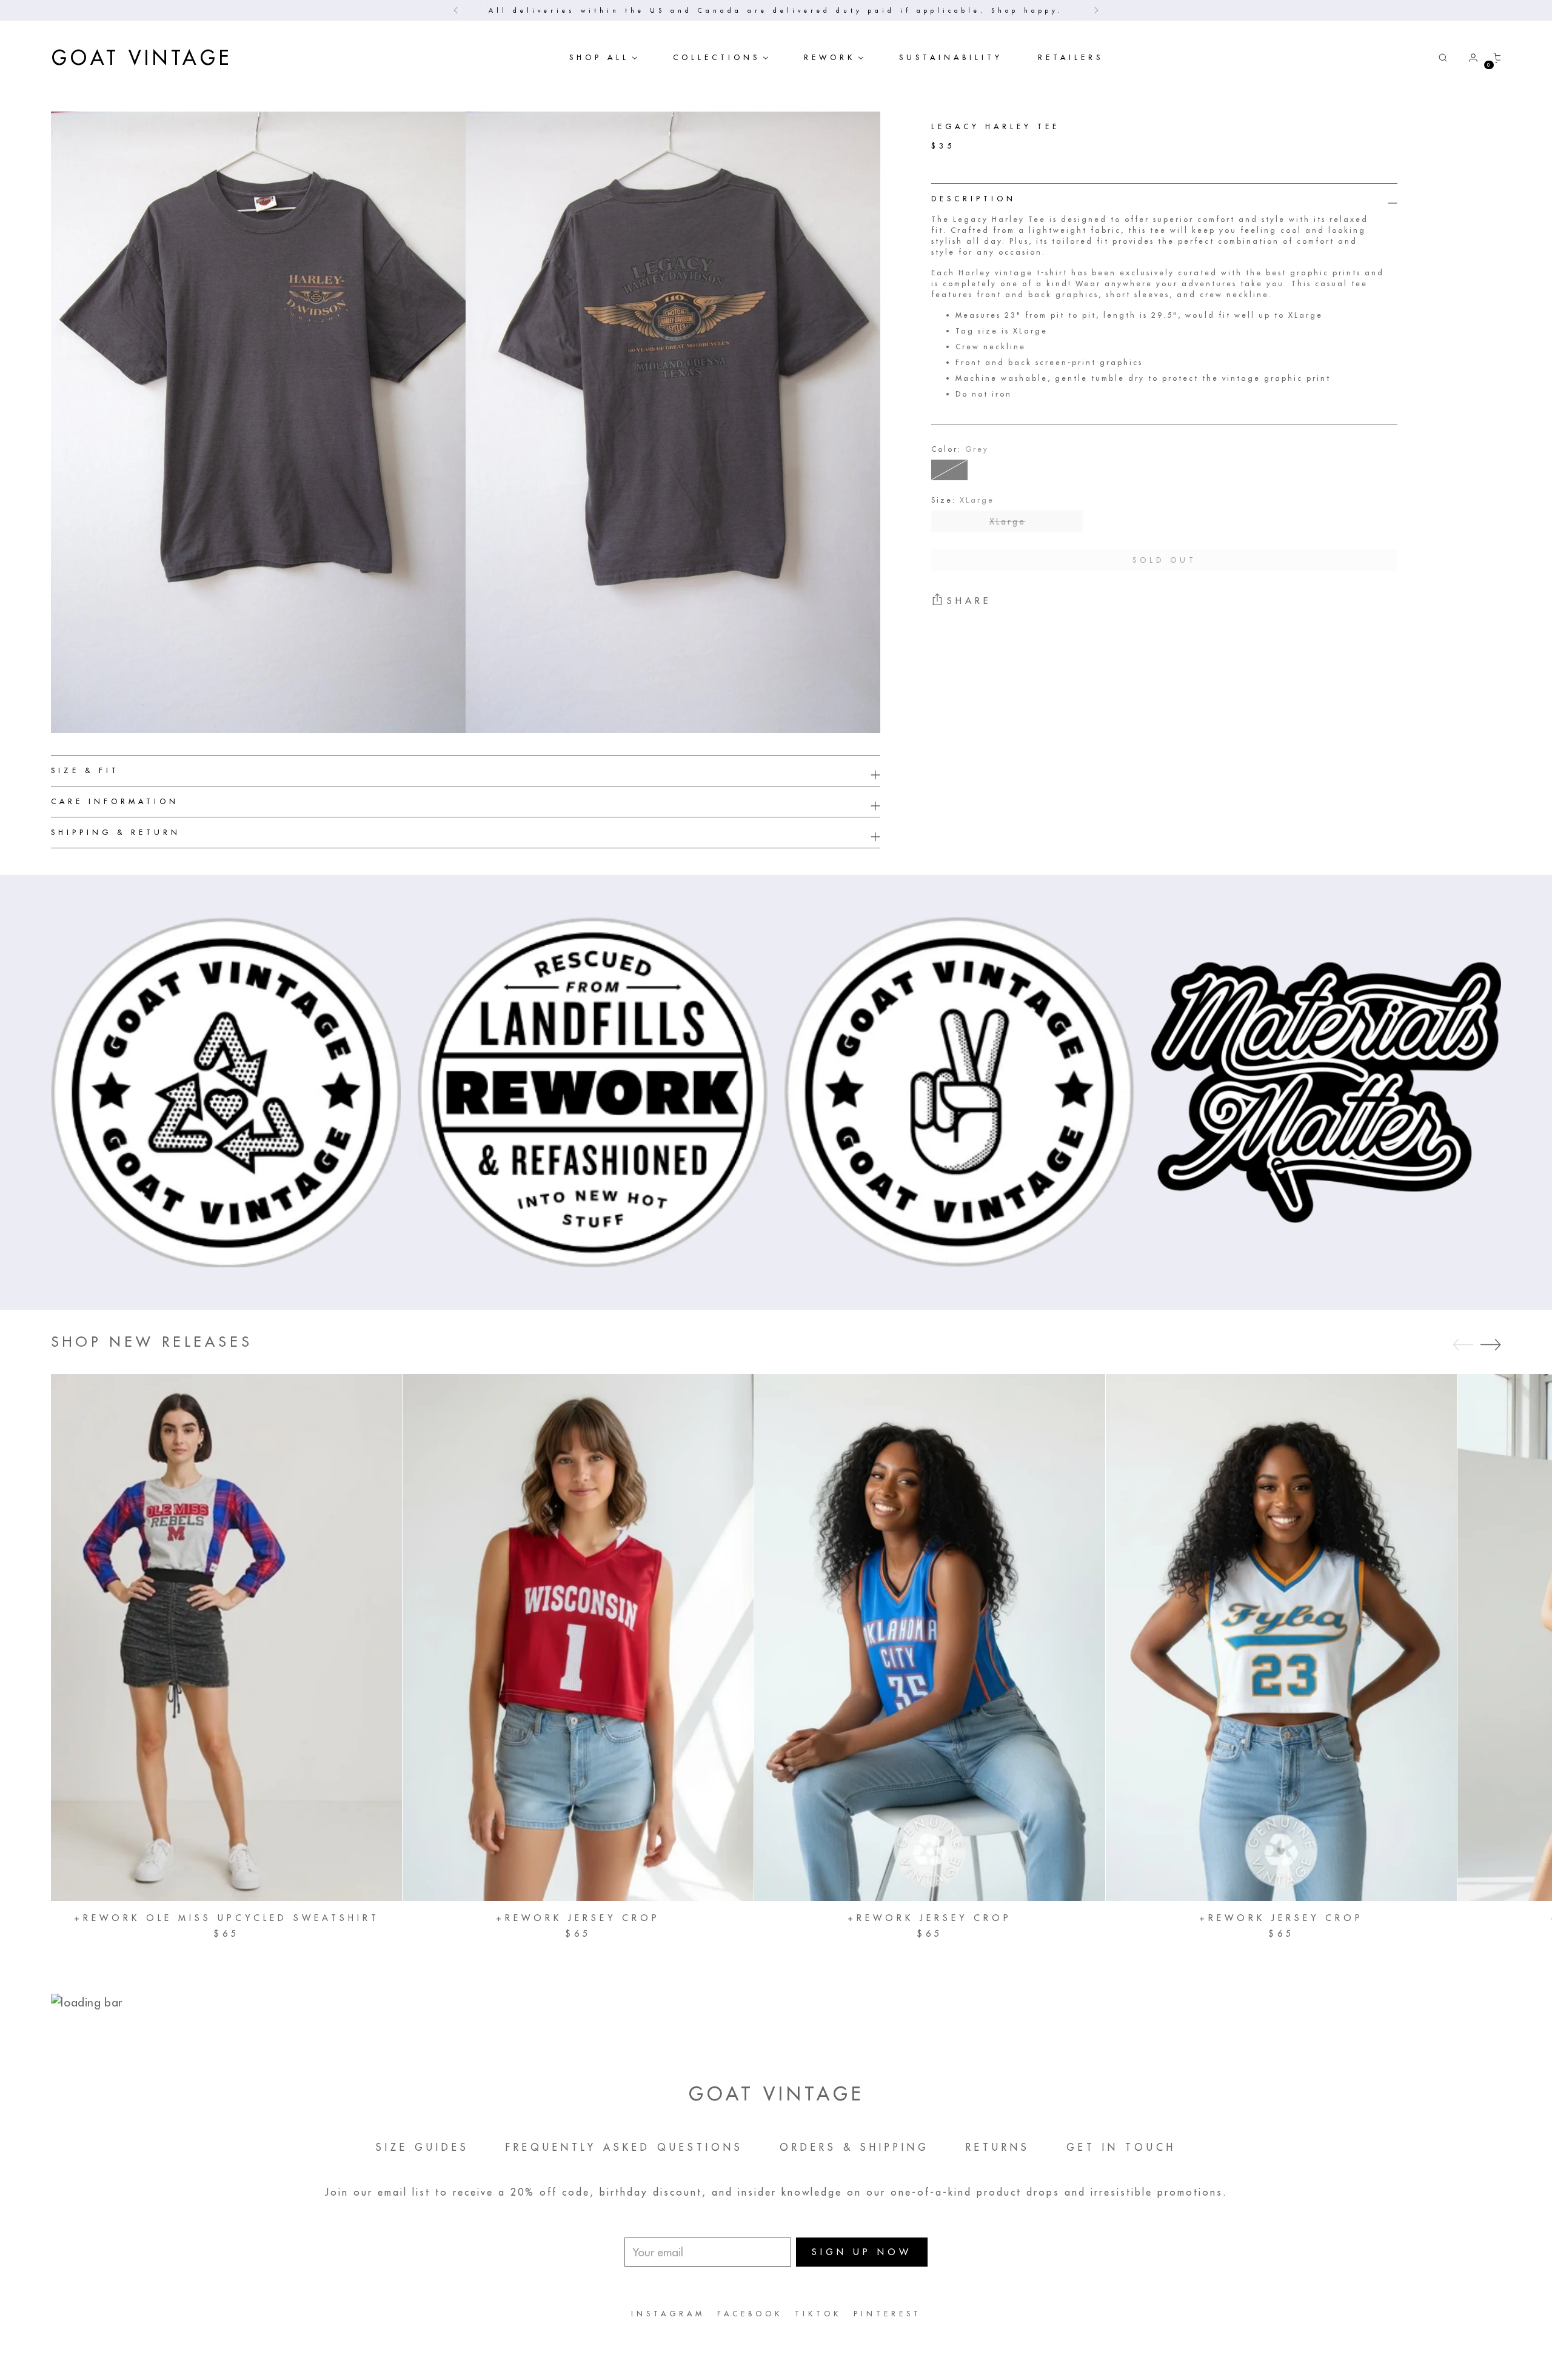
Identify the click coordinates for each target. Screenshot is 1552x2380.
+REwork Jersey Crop (578, 1918)
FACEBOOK (750, 2314)
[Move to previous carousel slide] (1463, 1345)
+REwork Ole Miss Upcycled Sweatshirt (227, 1918)
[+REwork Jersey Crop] (578, 1638)
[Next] (1096, 10)
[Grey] (949, 470)
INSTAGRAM (668, 2314)
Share (969, 601)
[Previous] (456, 10)
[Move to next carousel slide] (1491, 1344)
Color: (960, 449)
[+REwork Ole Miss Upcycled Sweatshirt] (226, 1638)
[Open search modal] (1443, 58)
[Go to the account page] (1468, 58)
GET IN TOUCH (1121, 2147)
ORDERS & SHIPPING (855, 2147)
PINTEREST (888, 2314)
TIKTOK (818, 2314)
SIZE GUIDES (423, 2147)
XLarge (1008, 521)
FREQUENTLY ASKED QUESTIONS (624, 2147)
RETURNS (998, 2147)
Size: (963, 500)
